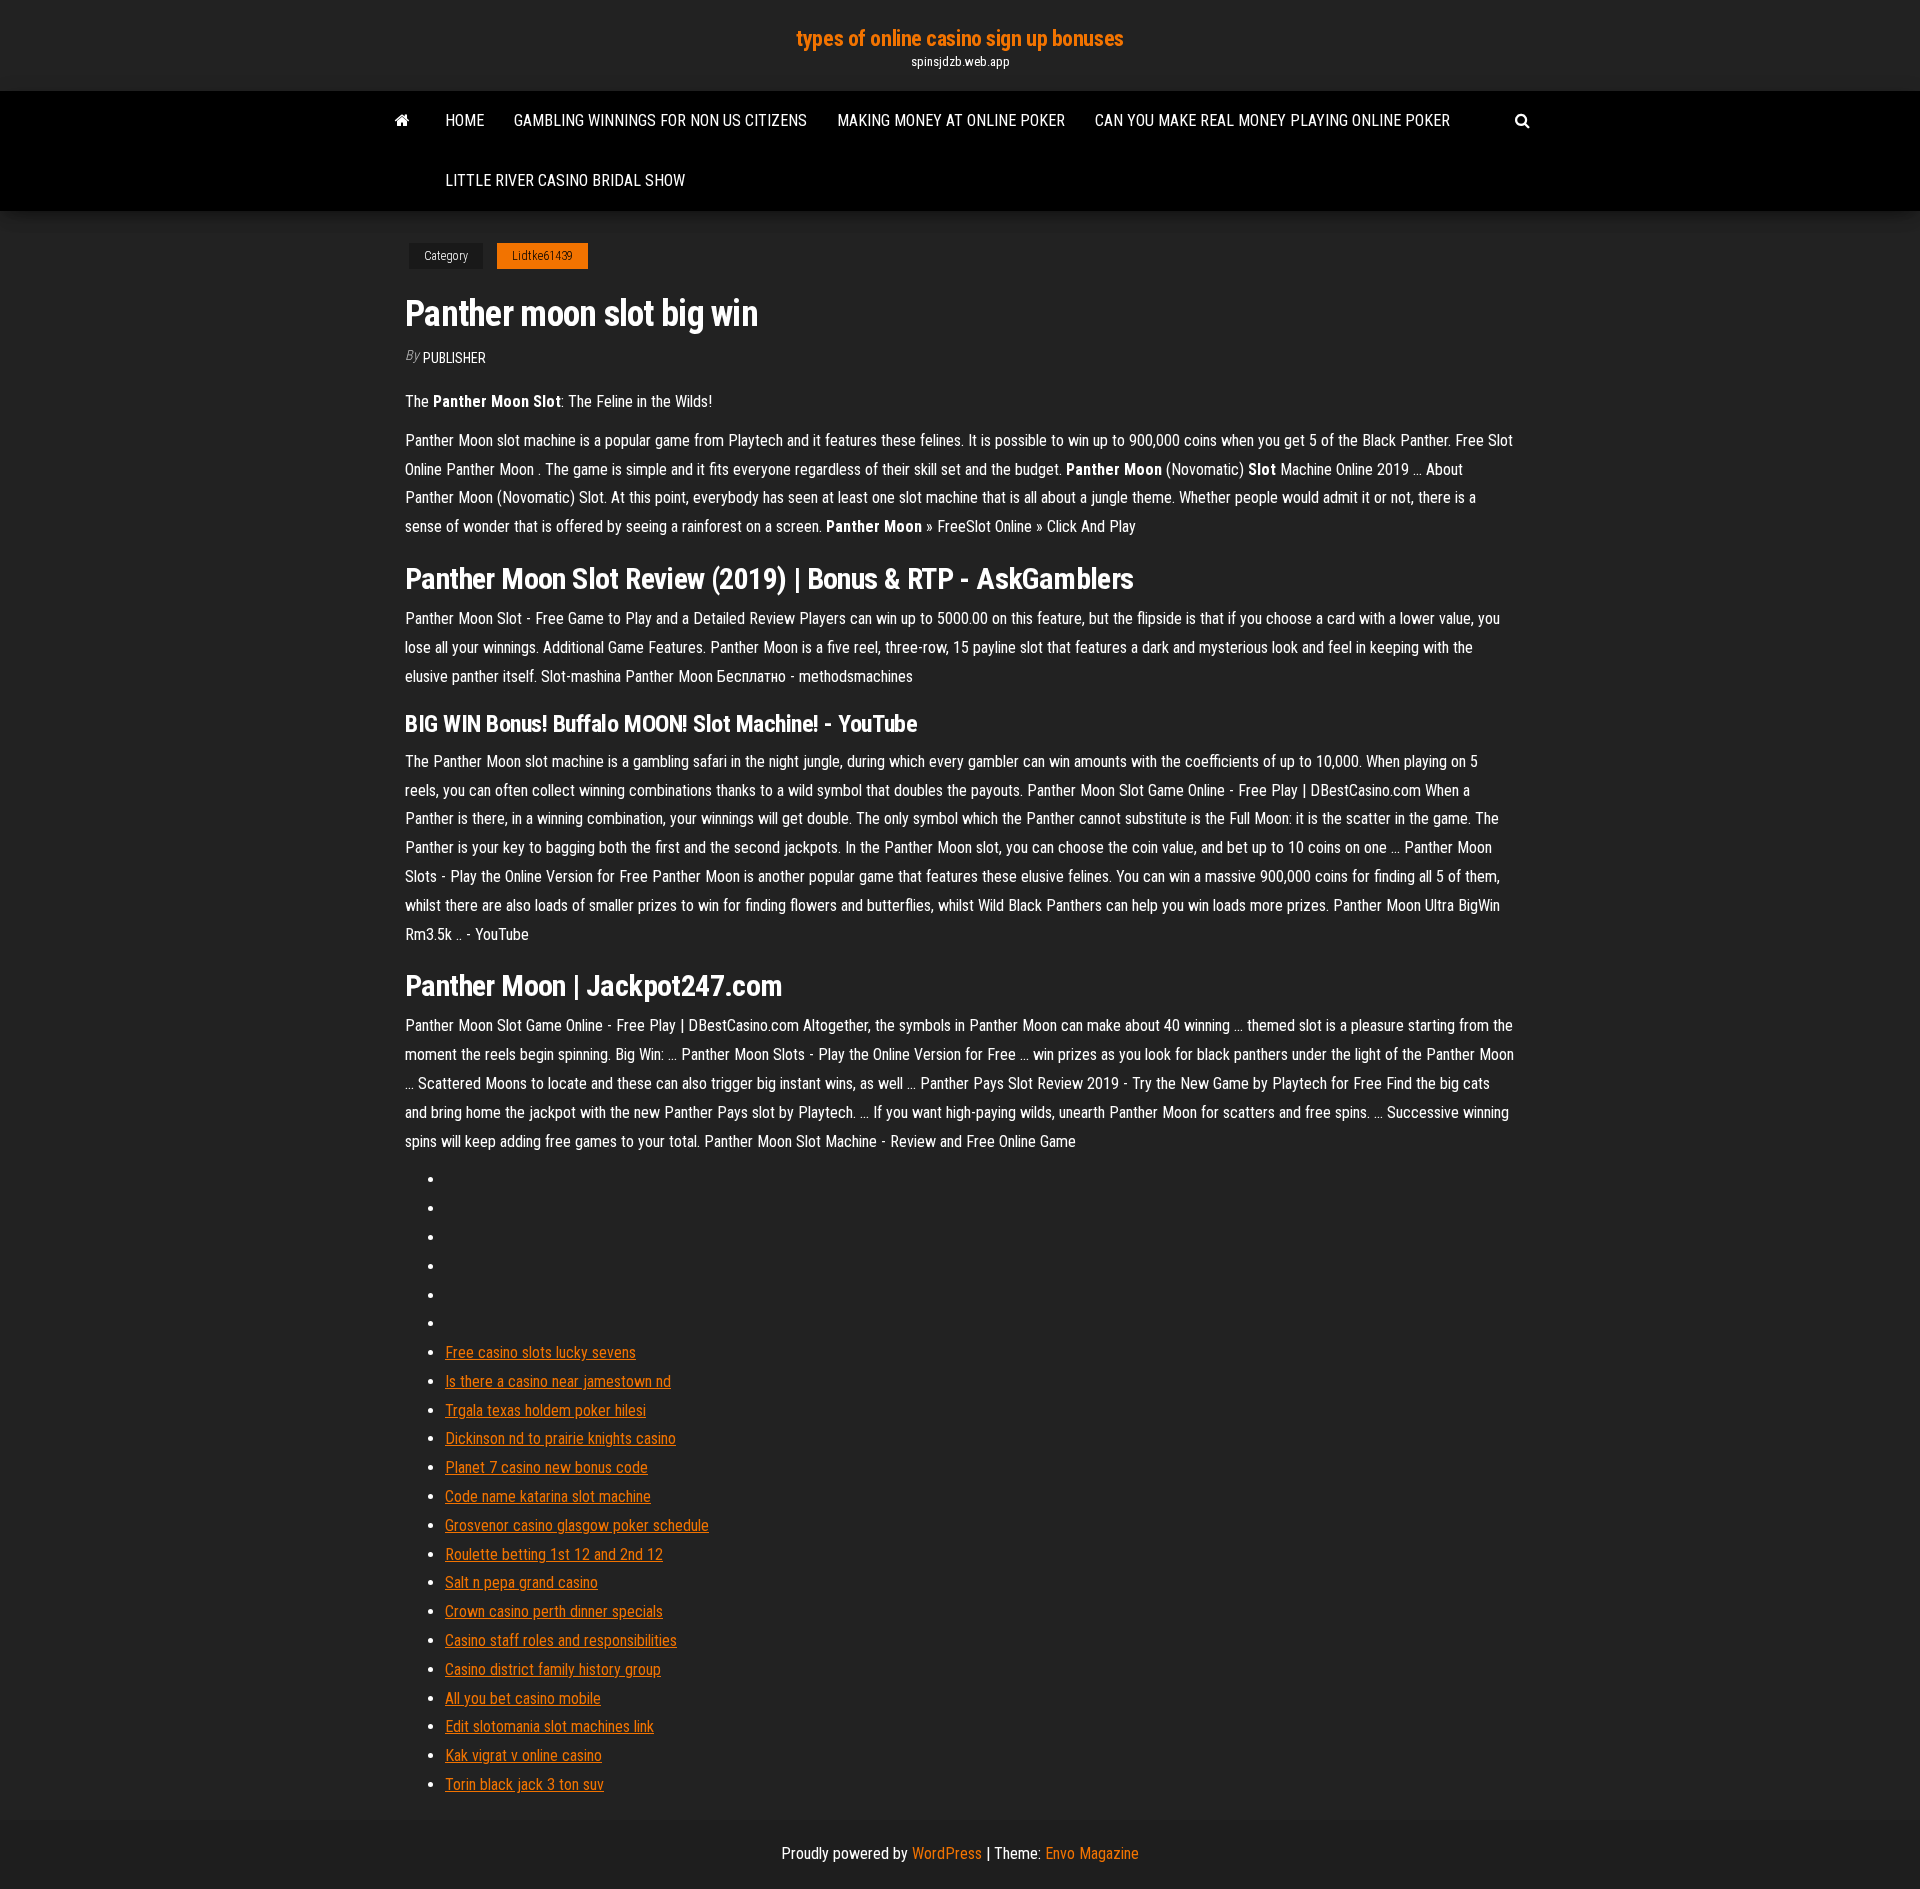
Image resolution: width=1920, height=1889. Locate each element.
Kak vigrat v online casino (523, 1755)
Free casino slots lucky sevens (540, 1352)
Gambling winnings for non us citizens (660, 120)
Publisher (454, 358)
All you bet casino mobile (523, 1698)
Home (464, 120)
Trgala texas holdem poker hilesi (545, 1410)
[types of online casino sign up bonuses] (402, 121)
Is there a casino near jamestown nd (558, 1381)
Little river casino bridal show (565, 180)
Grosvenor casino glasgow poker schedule (577, 1525)
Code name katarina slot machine (548, 1496)
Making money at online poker (951, 120)
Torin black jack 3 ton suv (524, 1784)
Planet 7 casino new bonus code (546, 1467)
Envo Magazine (1092, 1853)
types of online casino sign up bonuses (959, 38)
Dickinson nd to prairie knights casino (560, 1438)
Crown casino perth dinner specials (554, 1611)
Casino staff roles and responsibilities (561, 1640)
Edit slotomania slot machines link (549, 1726)
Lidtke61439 (542, 256)
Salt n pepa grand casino (521, 1582)
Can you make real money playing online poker (1272, 120)
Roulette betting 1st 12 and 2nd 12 (554, 1554)
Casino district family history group (553, 1669)
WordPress (947, 1853)
